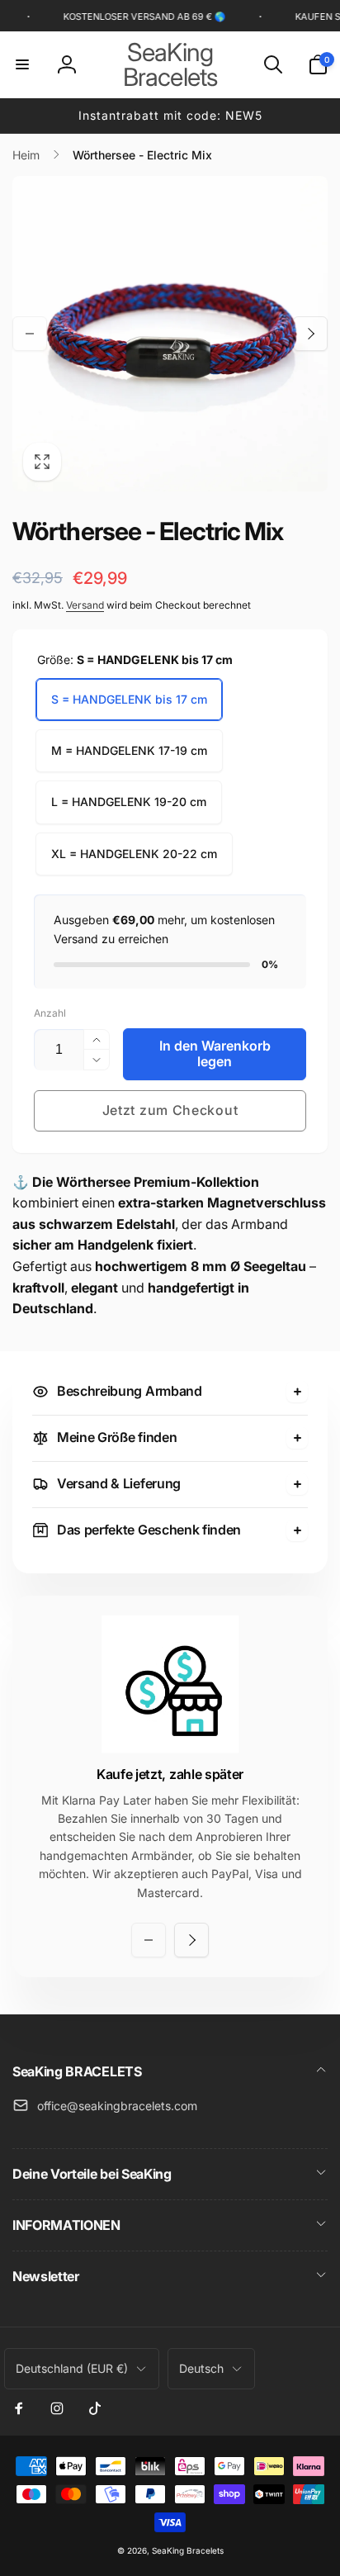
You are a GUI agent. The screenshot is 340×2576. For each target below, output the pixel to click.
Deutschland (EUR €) (72, 2368)
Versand (85, 605)
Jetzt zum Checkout (170, 1110)
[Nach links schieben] (30, 334)
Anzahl (50, 1013)
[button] (22, 64)
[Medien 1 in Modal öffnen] (170, 334)
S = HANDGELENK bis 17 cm (129, 699)
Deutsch (201, 2368)
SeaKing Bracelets (188, 2550)
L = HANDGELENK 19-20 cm (129, 802)
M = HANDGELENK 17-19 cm (129, 750)
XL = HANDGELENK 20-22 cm (134, 854)
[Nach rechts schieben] (310, 334)
